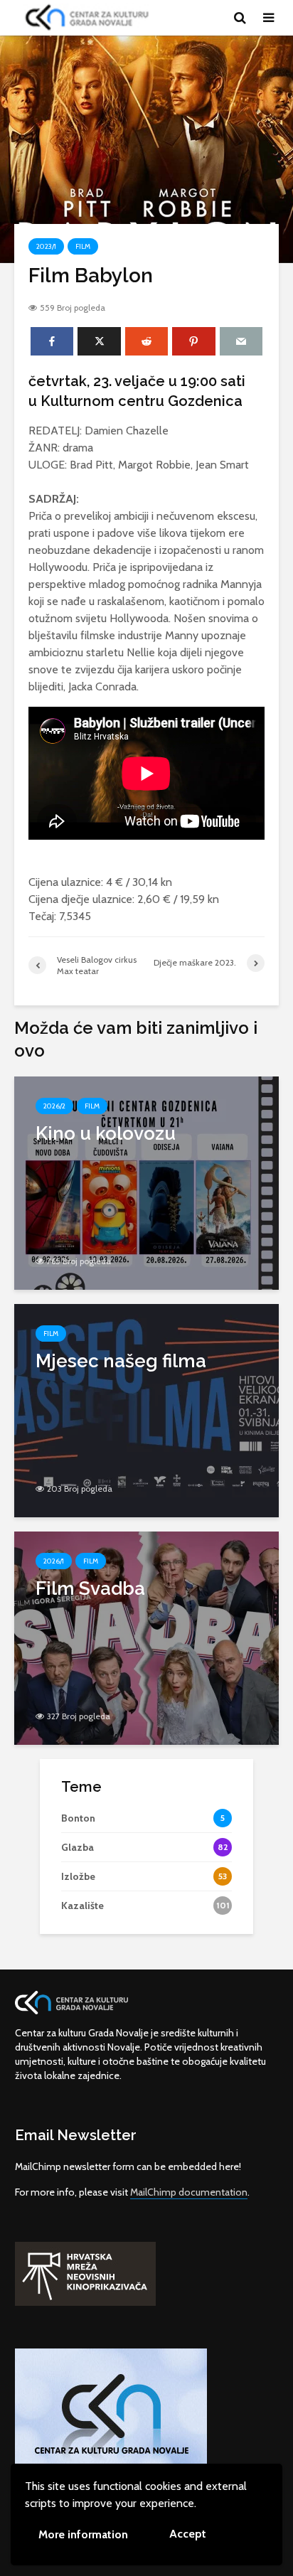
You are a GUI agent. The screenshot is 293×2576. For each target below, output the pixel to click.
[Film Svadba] (146, 1637)
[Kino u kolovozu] (146, 1182)
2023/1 (46, 246)
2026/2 (54, 1106)
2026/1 (54, 1561)
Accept (188, 2534)
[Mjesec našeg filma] (146, 1410)
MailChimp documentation (189, 2192)
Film (83, 246)
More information (83, 2534)
